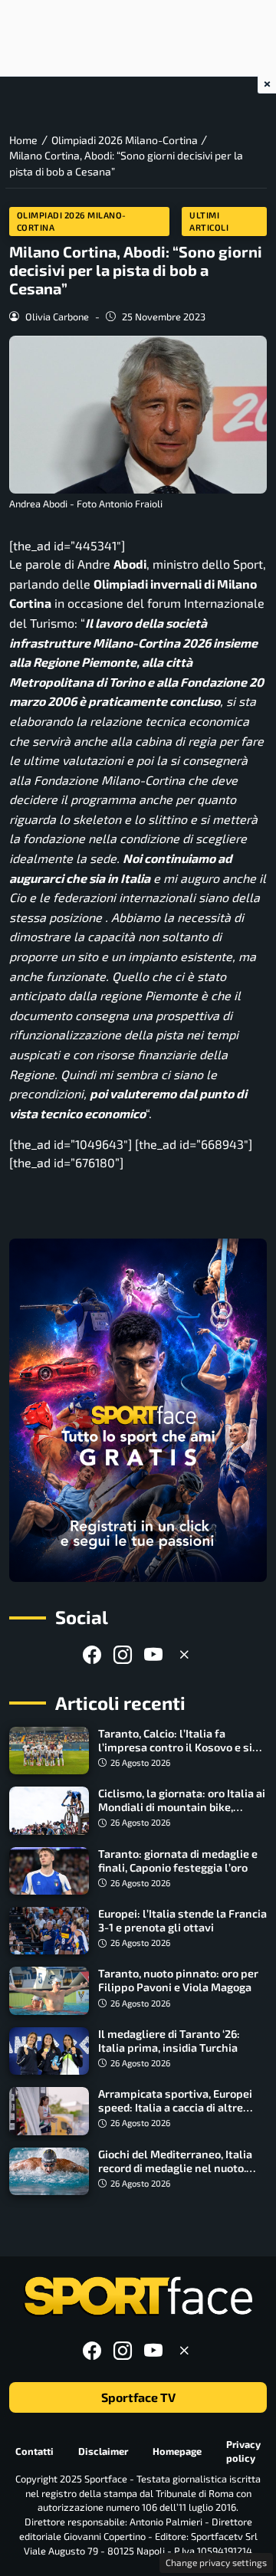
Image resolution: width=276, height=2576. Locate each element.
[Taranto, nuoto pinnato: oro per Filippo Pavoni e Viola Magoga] (49, 1990)
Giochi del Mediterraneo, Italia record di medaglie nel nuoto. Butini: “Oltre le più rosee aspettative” (175, 2175)
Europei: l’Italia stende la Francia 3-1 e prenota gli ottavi (182, 1920)
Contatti (34, 2451)
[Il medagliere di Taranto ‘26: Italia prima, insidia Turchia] (49, 2051)
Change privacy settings (216, 2562)
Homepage (177, 2451)
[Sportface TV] (138, 1410)
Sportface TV (138, 2397)
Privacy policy (243, 2451)
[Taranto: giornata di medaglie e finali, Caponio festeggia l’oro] (49, 1871)
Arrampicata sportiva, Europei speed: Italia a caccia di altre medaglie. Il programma (175, 2107)
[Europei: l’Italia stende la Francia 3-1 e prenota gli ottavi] (49, 1931)
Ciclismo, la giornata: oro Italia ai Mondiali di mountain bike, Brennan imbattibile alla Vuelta (182, 1807)
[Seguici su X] (184, 1654)
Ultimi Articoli (209, 221)
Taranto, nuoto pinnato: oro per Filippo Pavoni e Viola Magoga (178, 1980)
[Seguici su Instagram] (123, 1654)
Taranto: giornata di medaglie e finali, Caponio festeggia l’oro (178, 1861)
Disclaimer (103, 2451)
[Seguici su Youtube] (153, 1654)
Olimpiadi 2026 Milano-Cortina (72, 221)
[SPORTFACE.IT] (138, 2297)
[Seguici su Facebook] (92, 1654)
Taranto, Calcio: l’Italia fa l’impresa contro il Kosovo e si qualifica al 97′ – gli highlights (175, 1747)
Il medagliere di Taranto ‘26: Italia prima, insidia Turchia (169, 2041)
